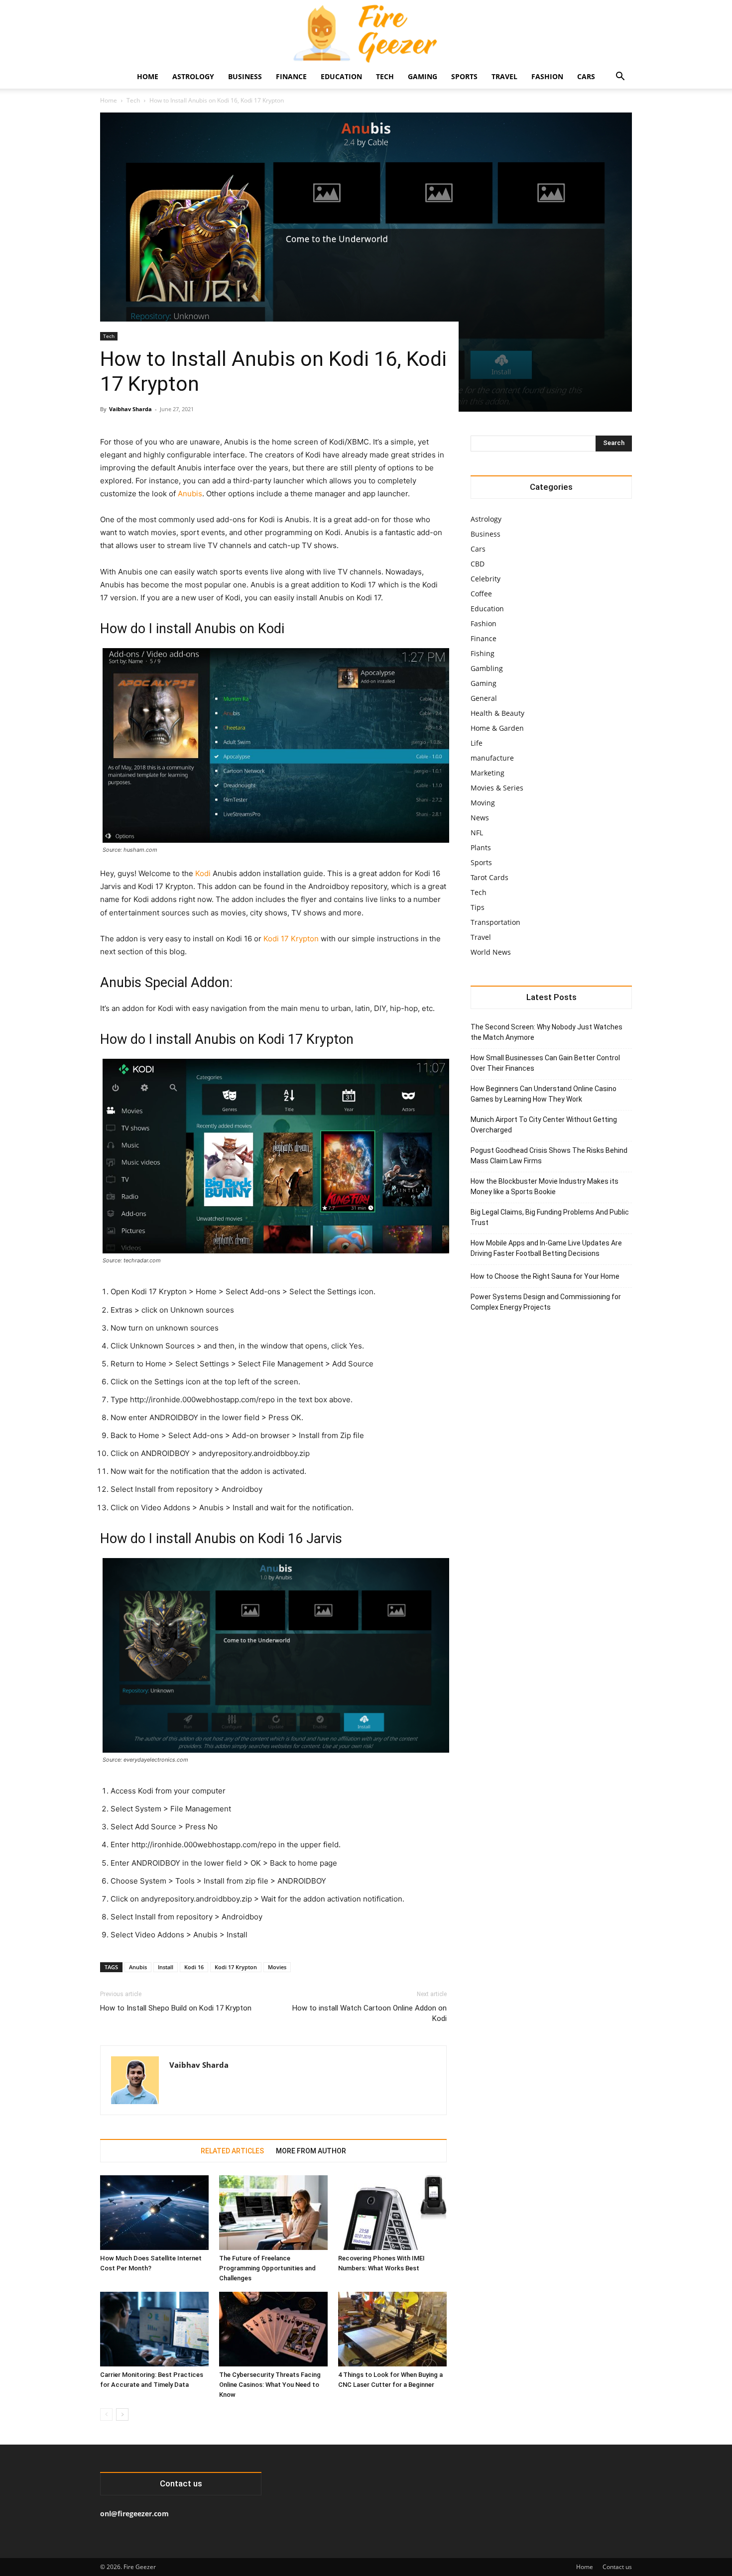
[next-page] (122, 2414)
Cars (586, 76)
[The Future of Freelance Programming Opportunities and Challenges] (273, 2213)
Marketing (488, 773)
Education (341, 76)
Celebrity (486, 579)
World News (491, 952)
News (480, 818)
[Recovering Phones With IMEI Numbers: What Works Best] (392, 2213)
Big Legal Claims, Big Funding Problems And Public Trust (550, 1217)
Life (477, 743)
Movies (277, 1967)
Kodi (203, 873)
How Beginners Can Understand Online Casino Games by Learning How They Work (544, 1094)
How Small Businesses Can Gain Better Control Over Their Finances (545, 1063)
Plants (481, 847)
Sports (464, 76)
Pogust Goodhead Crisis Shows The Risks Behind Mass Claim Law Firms (549, 1156)
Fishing (483, 653)
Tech (385, 76)
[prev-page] (106, 2414)
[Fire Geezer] (366, 33)
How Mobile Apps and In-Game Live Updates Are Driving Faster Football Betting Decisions (546, 1248)
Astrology (193, 76)
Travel (504, 76)
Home (148, 76)
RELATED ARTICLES (232, 2151)
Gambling (487, 668)
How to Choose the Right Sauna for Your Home (545, 1276)
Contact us (617, 2567)
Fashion (547, 76)
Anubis (190, 494)
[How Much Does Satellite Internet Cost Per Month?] (154, 2213)
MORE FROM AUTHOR (311, 2151)
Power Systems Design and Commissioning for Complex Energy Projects (546, 1302)
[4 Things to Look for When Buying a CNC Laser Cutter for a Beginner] (392, 2329)
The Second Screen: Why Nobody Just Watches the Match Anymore (547, 1032)
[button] (620, 77)
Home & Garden (497, 728)
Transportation (495, 922)
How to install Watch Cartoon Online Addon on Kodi (369, 2013)
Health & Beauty (497, 713)
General (484, 698)
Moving (483, 803)
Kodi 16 (194, 1967)
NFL (477, 833)
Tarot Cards (489, 877)
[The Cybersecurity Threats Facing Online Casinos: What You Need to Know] (273, 2329)
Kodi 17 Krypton (291, 939)
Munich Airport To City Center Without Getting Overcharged (544, 1125)
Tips (478, 907)
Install (166, 1967)
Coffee (481, 594)
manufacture (492, 758)
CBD (478, 564)
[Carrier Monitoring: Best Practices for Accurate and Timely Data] (154, 2329)
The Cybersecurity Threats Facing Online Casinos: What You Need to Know (270, 2385)
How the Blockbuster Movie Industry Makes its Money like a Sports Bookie (545, 1186)
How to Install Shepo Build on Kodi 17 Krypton (176, 2008)
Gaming (423, 76)
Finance (291, 76)
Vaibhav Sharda (130, 409)
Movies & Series (497, 788)
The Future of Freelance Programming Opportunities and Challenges (267, 2268)
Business (245, 76)
